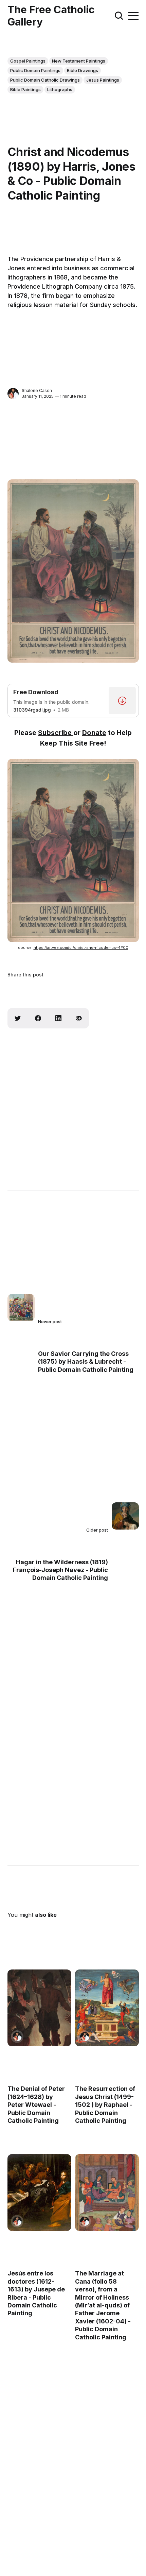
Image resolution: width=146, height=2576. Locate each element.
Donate (94, 733)
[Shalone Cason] (13, 394)
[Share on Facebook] (38, 1018)
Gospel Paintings (28, 61)
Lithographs (60, 89)
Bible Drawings (83, 70)
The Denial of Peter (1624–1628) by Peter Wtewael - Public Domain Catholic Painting (36, 2105)
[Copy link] (79, 1018)
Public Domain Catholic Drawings (45, 80)
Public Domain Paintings (35, 70)
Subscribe (56, 733)
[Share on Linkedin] (58, 1018)
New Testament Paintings (79, 61)
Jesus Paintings (103, 80)
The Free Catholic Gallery (51, 16)
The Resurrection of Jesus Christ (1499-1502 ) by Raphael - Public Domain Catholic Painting (105, 2105)
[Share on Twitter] (18, 1018)
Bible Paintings (25, 89)
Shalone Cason (37, 390)
